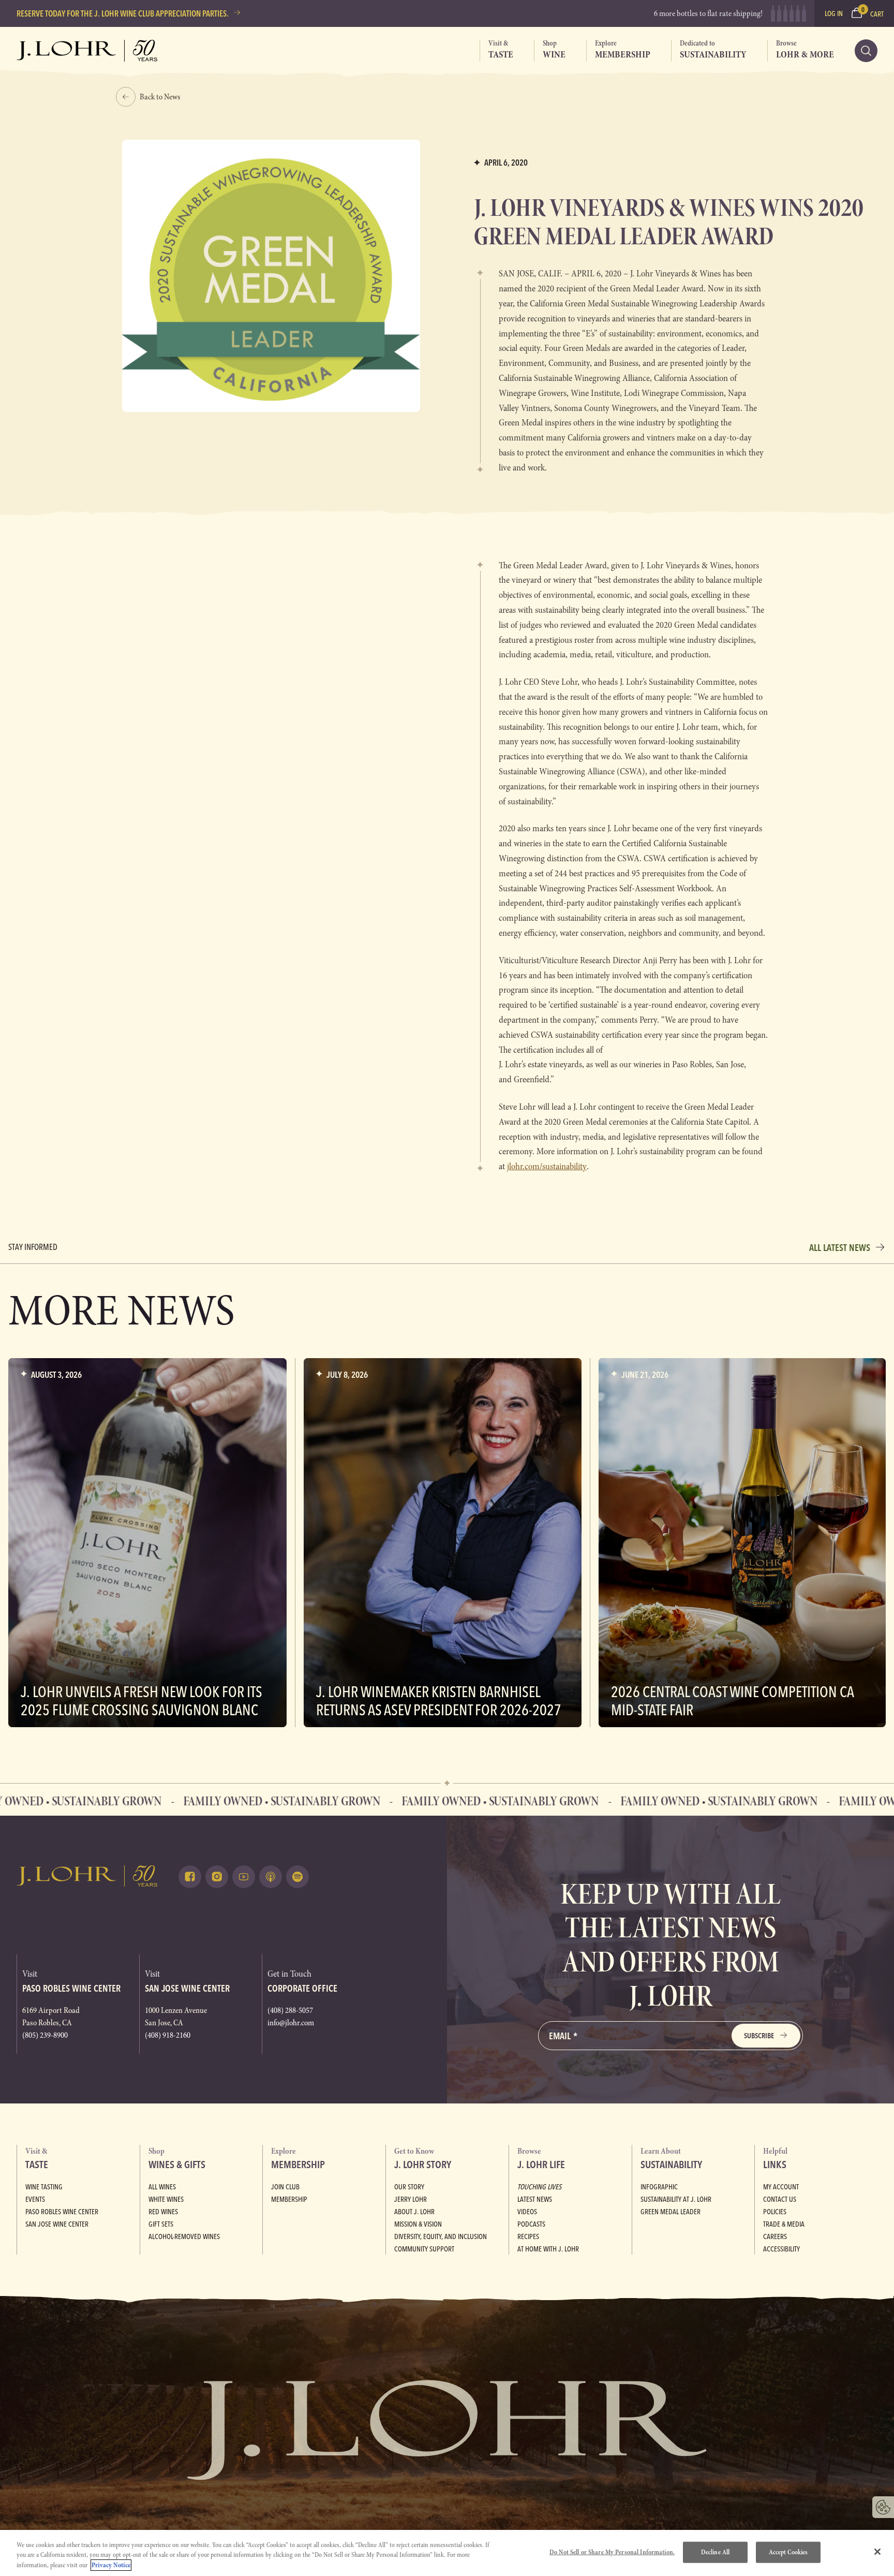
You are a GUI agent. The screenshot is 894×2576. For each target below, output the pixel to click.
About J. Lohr (414, 2212)
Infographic (659, 2187)
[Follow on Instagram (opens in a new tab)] (217, 1877)
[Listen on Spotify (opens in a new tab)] (297, 1877)
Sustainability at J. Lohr (676, 2199)
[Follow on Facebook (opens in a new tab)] (190, 1877)
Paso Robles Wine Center (62, 2212)
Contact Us (780, 2199)
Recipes (528, 2236)
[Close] (877, 2552)
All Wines (162, 2187)
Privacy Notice (111, 2565)
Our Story (409, 2187)
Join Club (285, 2187)
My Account (781, 2187)
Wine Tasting (44, 2187)
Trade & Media (784, 2224)
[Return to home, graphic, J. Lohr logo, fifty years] (87, 51)
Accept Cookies (788, 2552)
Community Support (424, 2249)
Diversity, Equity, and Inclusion (441, 2236)
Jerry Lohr (411, 2199)
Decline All (715, 2552)
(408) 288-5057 (290, 2010)
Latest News (535, 2199)
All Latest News (840, 1248)
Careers (775, 2236)
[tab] (496, 51)
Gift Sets (161, 2224)
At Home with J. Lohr (548, 2249)
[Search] (866, 51)
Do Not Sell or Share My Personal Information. (612, 2552)
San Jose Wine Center (57, 2224)
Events (35, 2199)
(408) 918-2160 (168, 2035)
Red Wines (163, 2212)
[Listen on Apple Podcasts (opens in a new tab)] (271, 1877)
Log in (834, 13)
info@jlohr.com (291, 2023)
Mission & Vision (418, 2224)
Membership (289, 2199)
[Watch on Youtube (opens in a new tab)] (244, 1877)
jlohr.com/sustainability (547, 1166)
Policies (775, 2212)
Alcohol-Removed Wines (184, 2236)
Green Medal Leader (671, 2212)
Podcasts (531, 2224)
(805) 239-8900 (45, 2035)
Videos (527, 2212)
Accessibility (781, 2249)
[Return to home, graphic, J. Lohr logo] (87, 1876)
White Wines (166, 2199)
